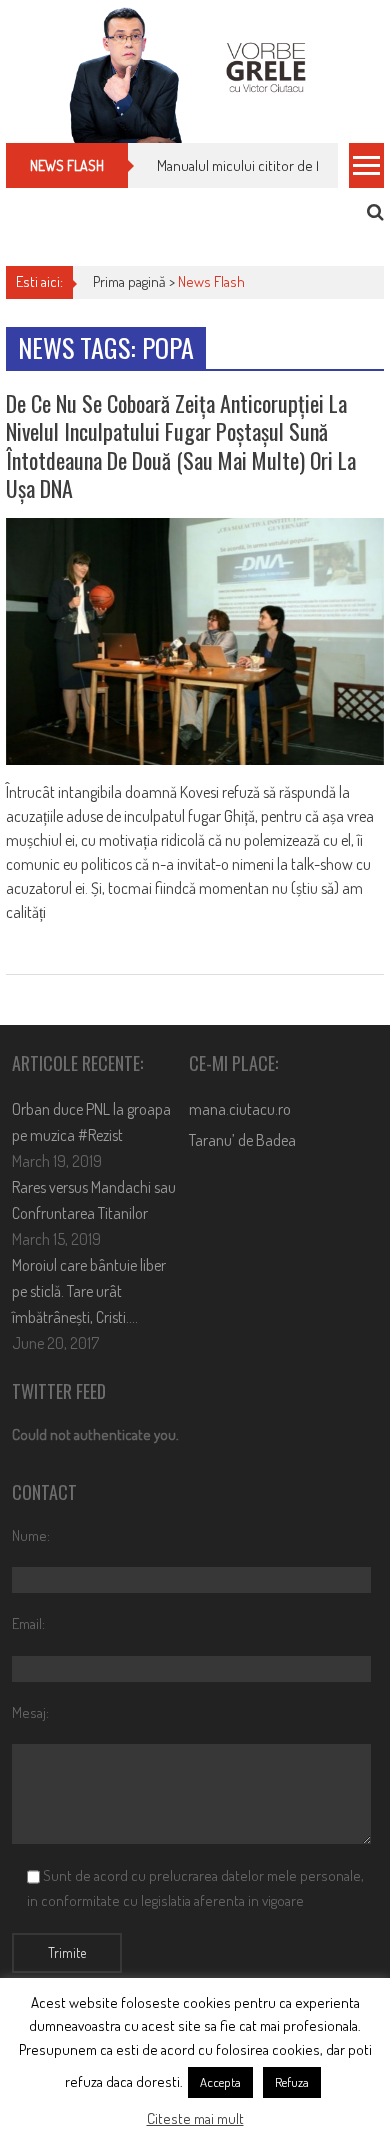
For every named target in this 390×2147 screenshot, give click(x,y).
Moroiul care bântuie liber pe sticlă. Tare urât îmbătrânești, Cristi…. (89, 1291)
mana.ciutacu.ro (240, 1109)
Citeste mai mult (195, 2118)
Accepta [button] (220, 2082)
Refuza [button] (292, 2082)
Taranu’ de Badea (242, 1140)
